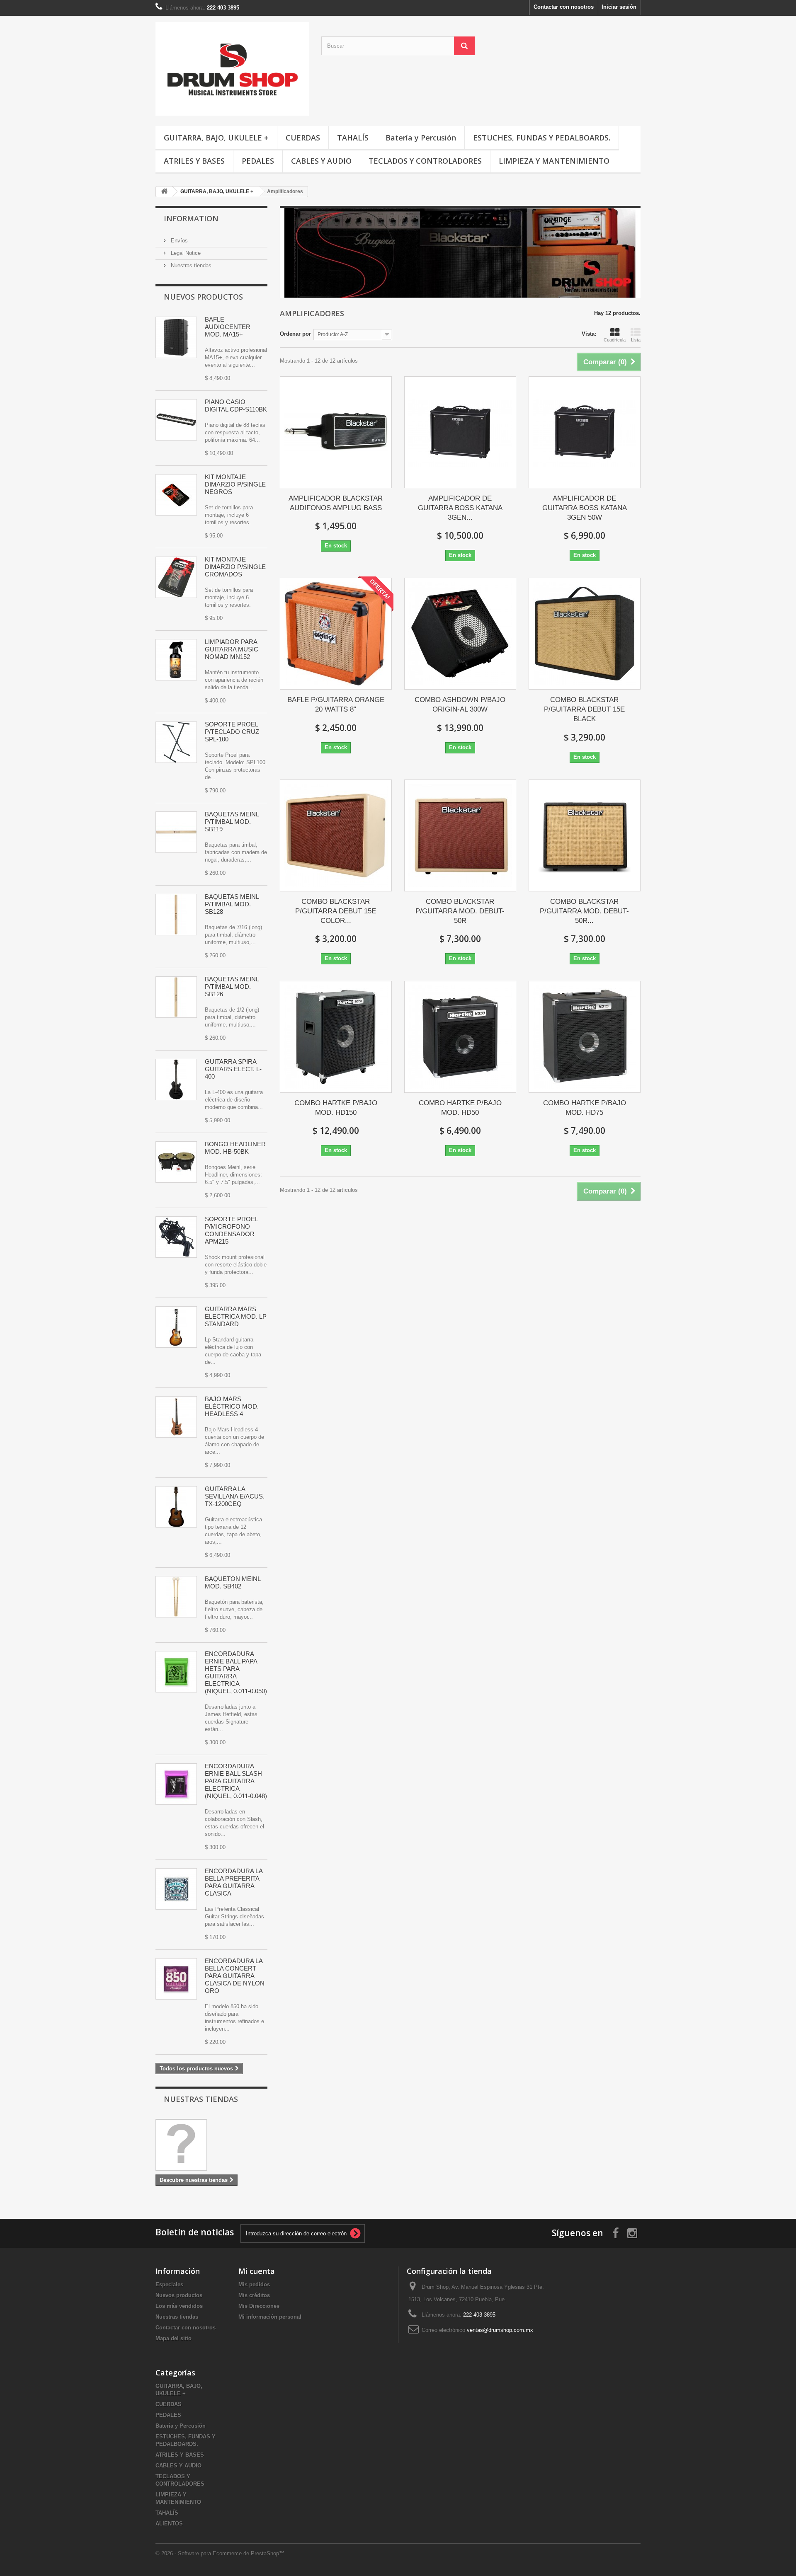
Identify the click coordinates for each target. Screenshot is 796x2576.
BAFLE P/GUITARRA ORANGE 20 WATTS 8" (336, 705)
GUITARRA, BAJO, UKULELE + (216, 138)
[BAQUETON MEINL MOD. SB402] (176, 1597)
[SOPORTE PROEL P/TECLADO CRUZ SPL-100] (176, 742)
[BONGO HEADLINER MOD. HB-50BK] (176, 1162)
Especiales (169, 2284)
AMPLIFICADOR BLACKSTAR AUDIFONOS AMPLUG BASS (336, 503)
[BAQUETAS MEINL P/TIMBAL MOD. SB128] (176, 915)
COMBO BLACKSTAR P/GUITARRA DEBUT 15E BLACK (584, 709)
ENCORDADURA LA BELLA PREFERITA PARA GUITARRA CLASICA (234, 1882)
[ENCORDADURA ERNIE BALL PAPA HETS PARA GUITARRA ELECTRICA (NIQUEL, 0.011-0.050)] (176, 1672)
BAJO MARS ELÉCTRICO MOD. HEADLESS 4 (232, 1406)
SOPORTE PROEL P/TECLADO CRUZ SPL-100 (232, 732)
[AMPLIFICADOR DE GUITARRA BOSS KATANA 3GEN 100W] (460, 432)
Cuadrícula (615, 340)
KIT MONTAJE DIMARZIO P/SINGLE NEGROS (235, 484)
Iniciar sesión (619, 7)
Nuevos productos (203, 297)
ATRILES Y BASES (194, 161)
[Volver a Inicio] (164, 192)
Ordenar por (295, 334)
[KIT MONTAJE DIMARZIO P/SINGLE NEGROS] (176, 495)
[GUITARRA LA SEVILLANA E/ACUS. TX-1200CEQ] (176, 1507)
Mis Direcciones (259, 2306)
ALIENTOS (169, 2524)
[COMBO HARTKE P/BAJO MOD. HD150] (336, 1037)
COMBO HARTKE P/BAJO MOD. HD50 (460, 1108)
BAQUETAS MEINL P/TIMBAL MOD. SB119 (232, 822)
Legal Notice (185, 253)
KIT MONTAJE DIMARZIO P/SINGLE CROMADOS (235, 567)
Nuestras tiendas (190, 265)
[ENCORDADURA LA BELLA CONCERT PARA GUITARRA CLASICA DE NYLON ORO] (176, 1979)
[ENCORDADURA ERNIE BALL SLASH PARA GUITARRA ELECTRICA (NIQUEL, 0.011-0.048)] (176, 1784)
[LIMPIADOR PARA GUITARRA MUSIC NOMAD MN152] (176, 660)
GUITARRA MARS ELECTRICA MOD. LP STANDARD (236, 1316)
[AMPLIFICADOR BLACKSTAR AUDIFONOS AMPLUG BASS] (336, 432)
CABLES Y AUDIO (321, 161)
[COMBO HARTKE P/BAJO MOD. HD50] (460, 1037)
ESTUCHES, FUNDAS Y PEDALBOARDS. (542, 138)
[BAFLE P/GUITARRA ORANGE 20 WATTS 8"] (336, 634)
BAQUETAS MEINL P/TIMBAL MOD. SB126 (232, 987)
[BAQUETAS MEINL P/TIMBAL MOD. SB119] (176, 832)
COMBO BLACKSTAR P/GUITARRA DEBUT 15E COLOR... (336, 911)
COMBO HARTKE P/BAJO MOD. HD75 (585, 1108)
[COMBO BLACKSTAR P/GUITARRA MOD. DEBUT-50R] (460, 835)
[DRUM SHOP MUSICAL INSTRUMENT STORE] (232, 69)
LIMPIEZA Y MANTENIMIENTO (554, 161)
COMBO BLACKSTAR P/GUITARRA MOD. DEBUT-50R (460, 911)
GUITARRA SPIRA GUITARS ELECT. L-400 (233, 1069)
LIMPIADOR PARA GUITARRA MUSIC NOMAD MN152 (232, 649)
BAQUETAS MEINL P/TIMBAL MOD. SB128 (232, 904)
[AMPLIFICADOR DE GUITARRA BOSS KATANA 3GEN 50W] (585, 432)
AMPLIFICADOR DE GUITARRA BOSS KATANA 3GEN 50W (585, 508)
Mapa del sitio (174, 2338)
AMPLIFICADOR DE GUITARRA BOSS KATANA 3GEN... (460, 508)
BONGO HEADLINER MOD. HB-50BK (235, 1148)
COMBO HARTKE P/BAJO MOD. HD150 (336, 1108)
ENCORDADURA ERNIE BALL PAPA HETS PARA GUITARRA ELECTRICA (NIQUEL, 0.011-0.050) (236, 1672)
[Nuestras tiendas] (211, 2145)
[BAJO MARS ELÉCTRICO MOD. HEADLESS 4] (176, 1417)
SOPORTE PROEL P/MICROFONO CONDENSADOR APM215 (231, 1230)
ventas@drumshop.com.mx (500, 2330)
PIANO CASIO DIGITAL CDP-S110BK (236, 406)
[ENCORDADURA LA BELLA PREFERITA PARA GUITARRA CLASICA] (176, 1889)
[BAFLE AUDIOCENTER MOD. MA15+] (176, 337)
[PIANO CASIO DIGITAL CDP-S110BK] (176, 420)
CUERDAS (303, 138)
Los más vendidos (179, 2306)
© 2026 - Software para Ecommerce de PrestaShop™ (220, 2553)
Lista (636, 340)
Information (191, 218)
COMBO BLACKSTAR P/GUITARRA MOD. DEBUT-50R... (584, 911)
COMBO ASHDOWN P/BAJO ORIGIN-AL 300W (460, 705)
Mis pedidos (254, 2284)
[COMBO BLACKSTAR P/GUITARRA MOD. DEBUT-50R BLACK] (585, 835)
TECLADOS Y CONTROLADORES (425, 161)
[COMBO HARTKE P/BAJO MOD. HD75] (585, 1037)
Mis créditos (254, 2295)
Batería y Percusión (421, 138)
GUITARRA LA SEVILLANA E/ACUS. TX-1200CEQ (235, 1496)
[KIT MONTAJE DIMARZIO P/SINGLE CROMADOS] (176, 577)
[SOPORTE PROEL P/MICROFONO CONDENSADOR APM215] (176, 1237)
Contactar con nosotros (564, 7)
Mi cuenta (257, 2271)
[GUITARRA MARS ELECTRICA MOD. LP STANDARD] (176, 1327)
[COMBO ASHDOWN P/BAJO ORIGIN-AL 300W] (460, 634)
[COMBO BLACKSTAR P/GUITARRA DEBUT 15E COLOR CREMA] (336, 835)
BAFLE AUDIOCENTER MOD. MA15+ (228, 327)
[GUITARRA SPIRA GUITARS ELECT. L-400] (176, 1080)
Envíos (178, 241)
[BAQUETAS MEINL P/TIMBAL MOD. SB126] (176, 997)
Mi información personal (270, 2317)
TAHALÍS (353, 138)
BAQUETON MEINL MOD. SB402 (233, 1582)
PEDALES (258, 161)
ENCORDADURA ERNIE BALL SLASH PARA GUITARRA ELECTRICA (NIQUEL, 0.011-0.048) (236, 1781)
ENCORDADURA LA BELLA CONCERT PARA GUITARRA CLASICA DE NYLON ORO (235, 1976)
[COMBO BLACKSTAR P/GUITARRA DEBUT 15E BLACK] (585, 634)
